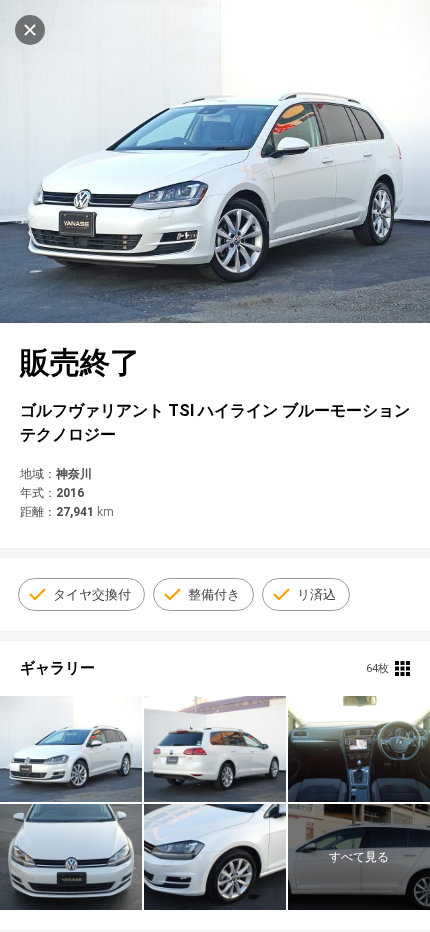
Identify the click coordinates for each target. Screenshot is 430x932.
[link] (71, 749)
